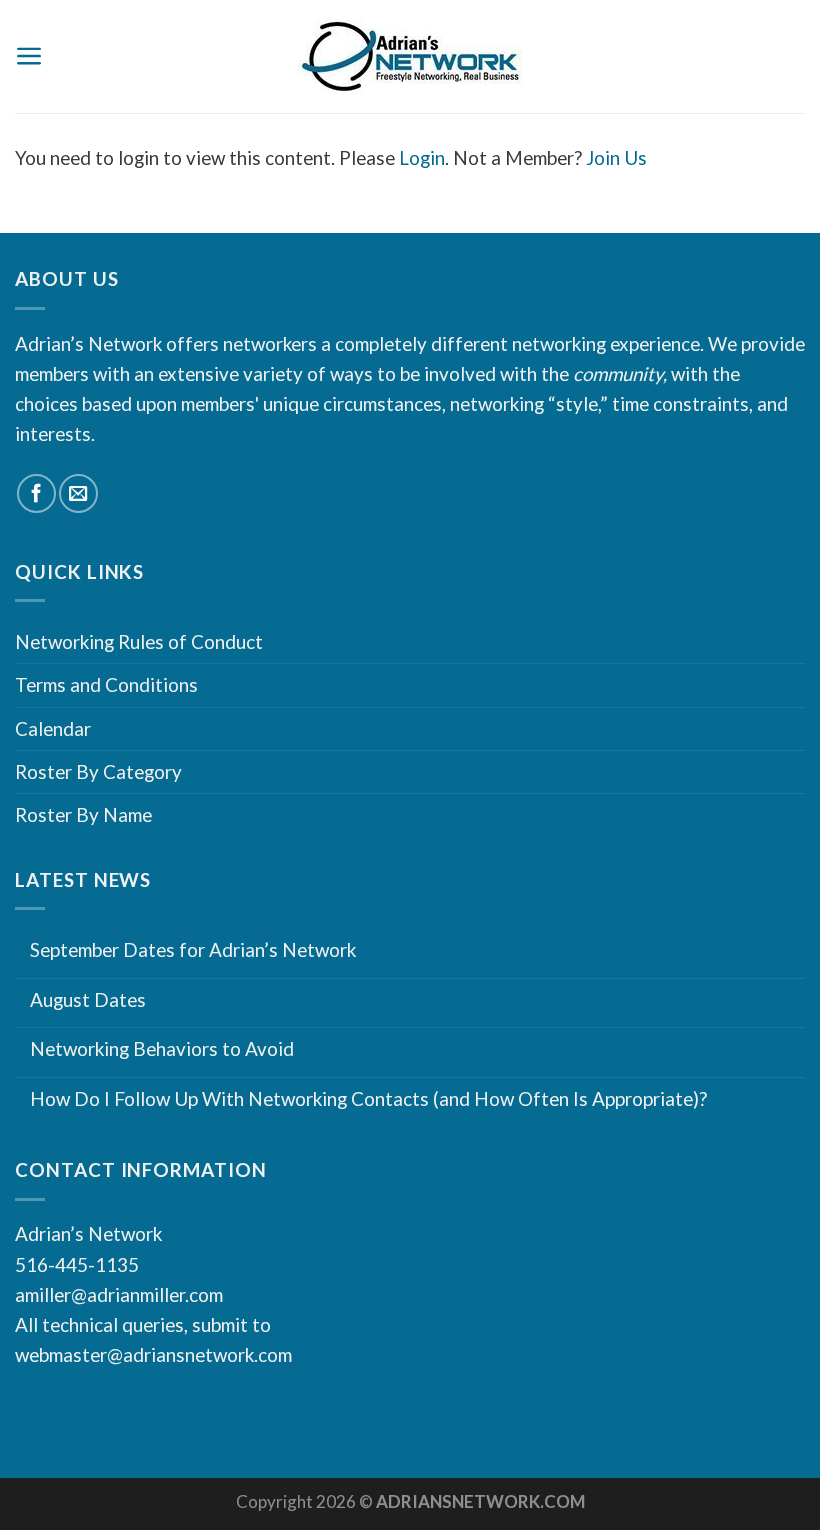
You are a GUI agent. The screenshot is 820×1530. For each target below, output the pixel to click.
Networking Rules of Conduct (139, 641)
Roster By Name (83, 814)
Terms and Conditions (106, 684)
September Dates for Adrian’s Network (193, 950)
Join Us (616, 157)
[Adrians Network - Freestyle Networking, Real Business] (410, 57)
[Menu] (29, 56)
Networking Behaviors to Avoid (162, 1049)
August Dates (88, 1000)
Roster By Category (98, 771)
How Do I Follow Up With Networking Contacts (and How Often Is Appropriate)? (368, 1099)
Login (422, 157)
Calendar (53, 728)
